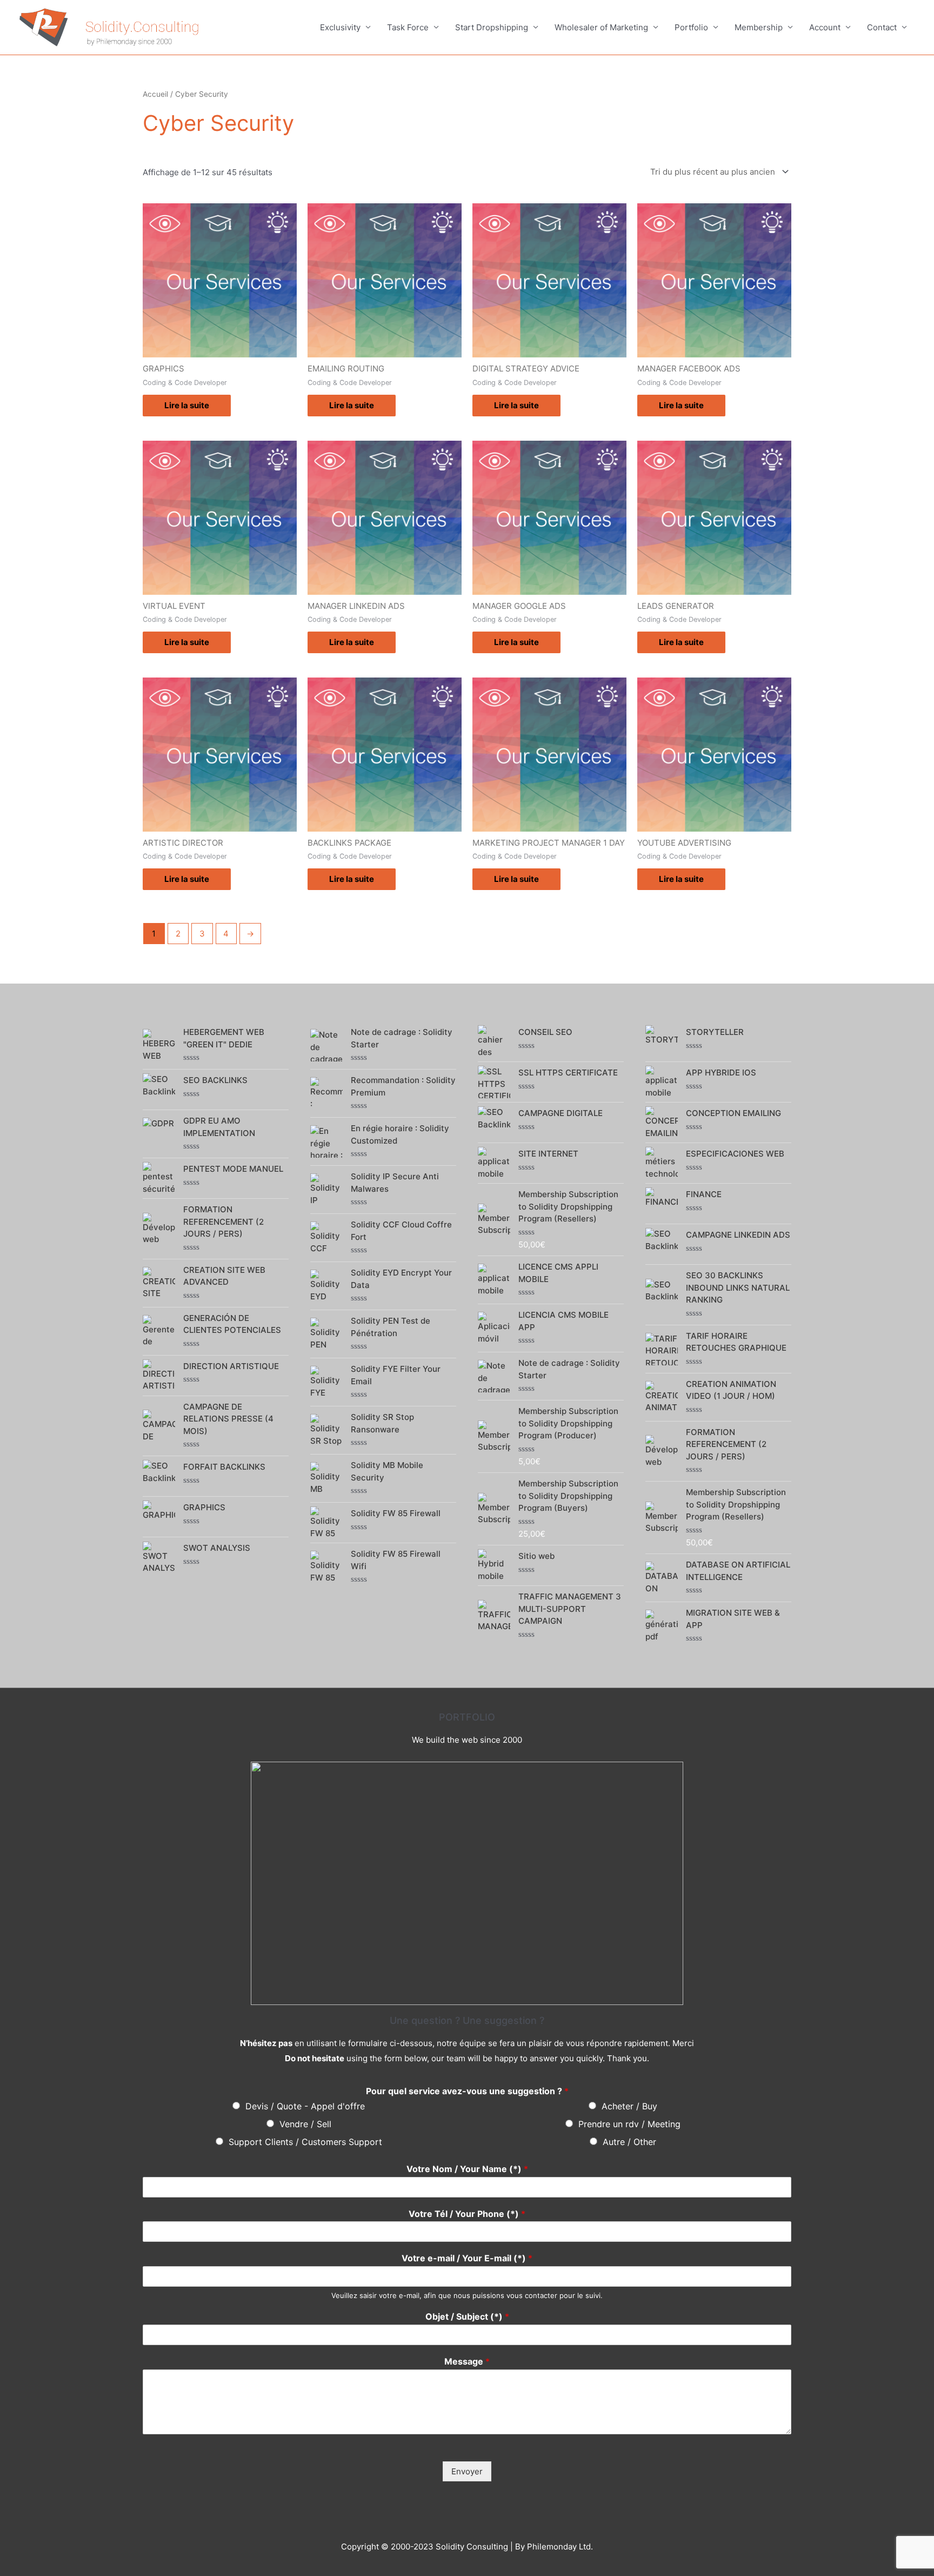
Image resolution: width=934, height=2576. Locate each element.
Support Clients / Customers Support (305, 2142)
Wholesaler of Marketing (601, 27)
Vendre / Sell (305, 2124)
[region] (467, 1883)
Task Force (408, 27)
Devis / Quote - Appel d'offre (305, 2106)
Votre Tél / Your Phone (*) (467, 2214)
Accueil (155, 94)
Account (825, 27)
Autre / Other (629, 2142)
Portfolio (691, 27)
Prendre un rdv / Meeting (629, 2124)
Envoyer (467, 2471)
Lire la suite (187, 405)
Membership (759, 27)
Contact (882, 27)
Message (467, 2361)
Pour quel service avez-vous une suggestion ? (467, 2091)
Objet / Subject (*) (467, 2316)
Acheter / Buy (629, 2106)
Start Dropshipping (492, 27)
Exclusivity (340, 27)
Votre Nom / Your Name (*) (467, 2169)
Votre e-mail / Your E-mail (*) (467, 2258)
